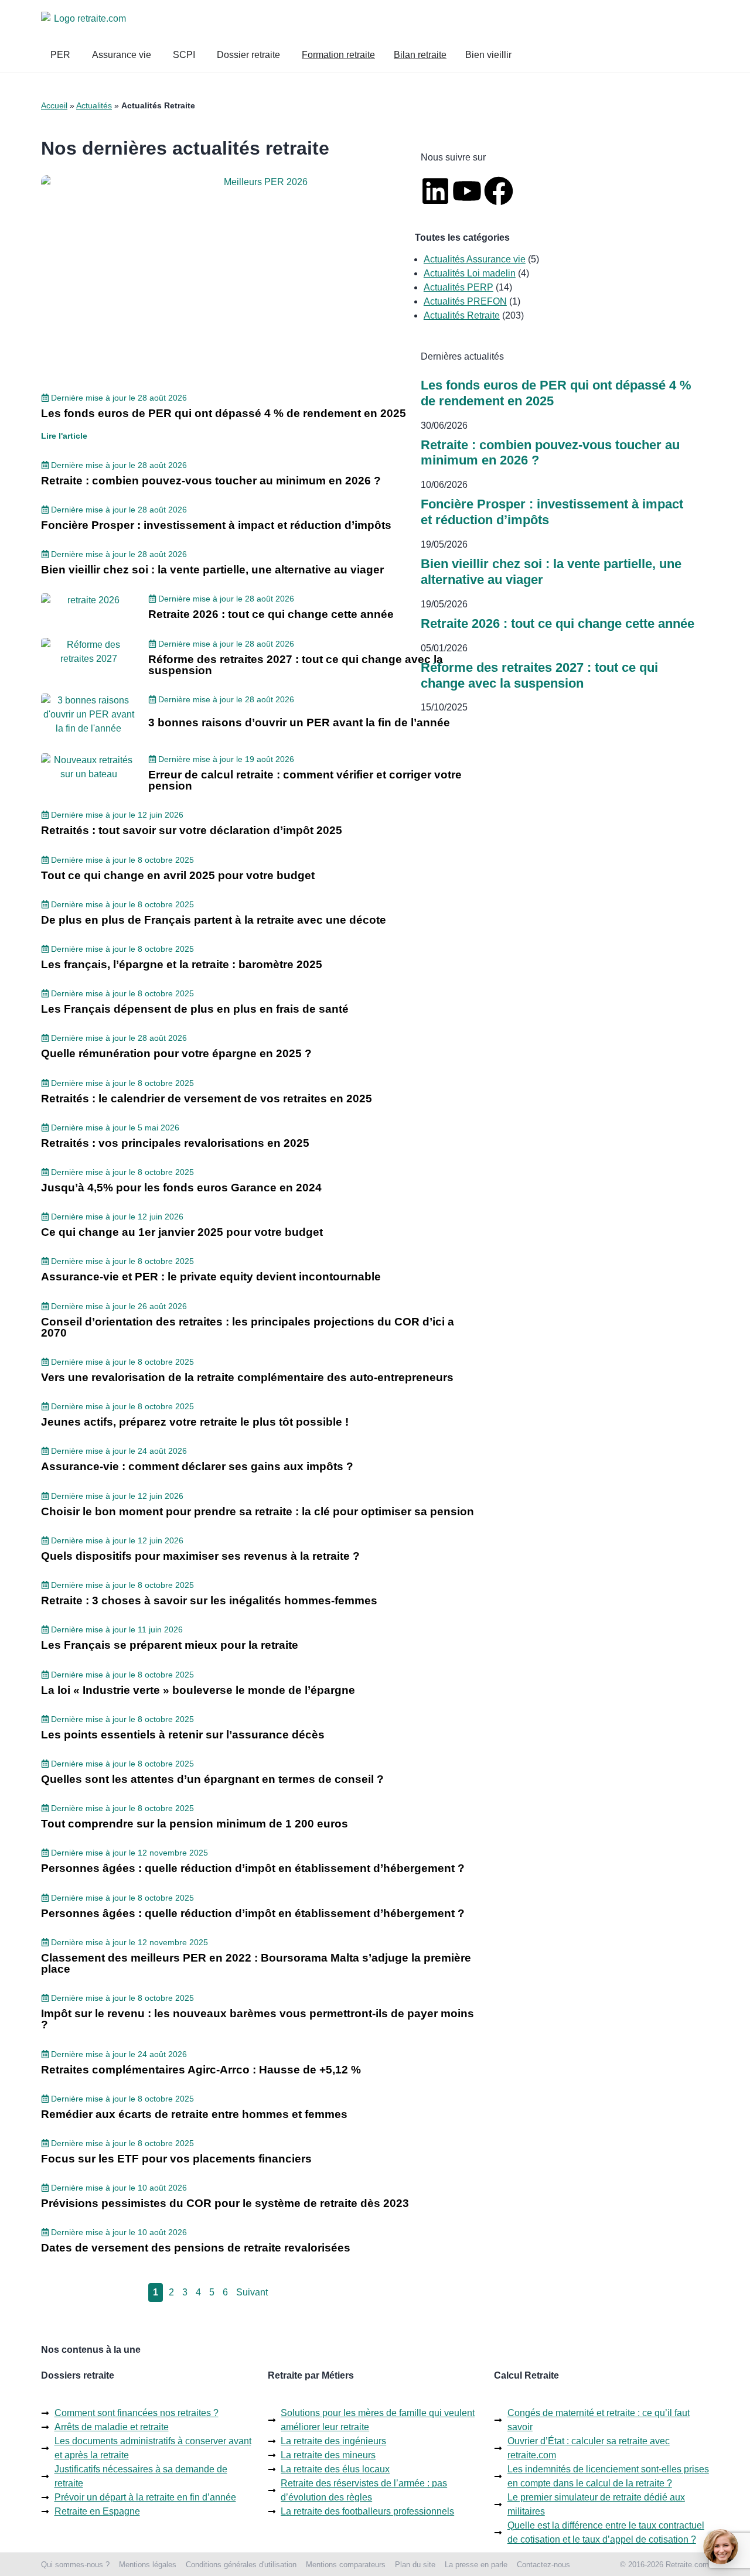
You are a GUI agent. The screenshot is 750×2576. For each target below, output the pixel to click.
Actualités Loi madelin (470, 273)
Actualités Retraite (462, 315)
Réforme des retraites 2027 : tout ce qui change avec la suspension (539, 675)
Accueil (54, 105)
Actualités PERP (458, 287)
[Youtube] (467, 191)
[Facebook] (499, 191)
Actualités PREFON (465, 301)
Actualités (94, 105)
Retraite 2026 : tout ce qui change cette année (558, 623)
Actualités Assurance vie (475, 259)
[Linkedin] (435, 191)
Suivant (252, 2292)
